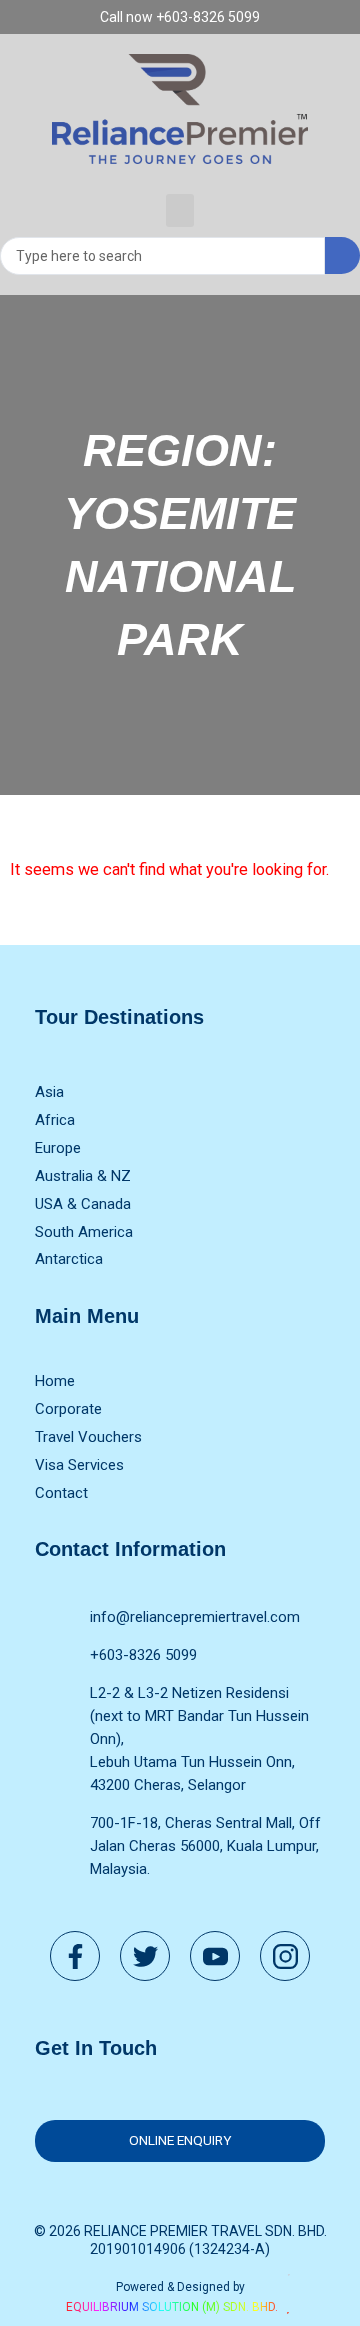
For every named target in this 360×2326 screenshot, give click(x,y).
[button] (180, 210)
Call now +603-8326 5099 (180, 17)
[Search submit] (342, 255)
